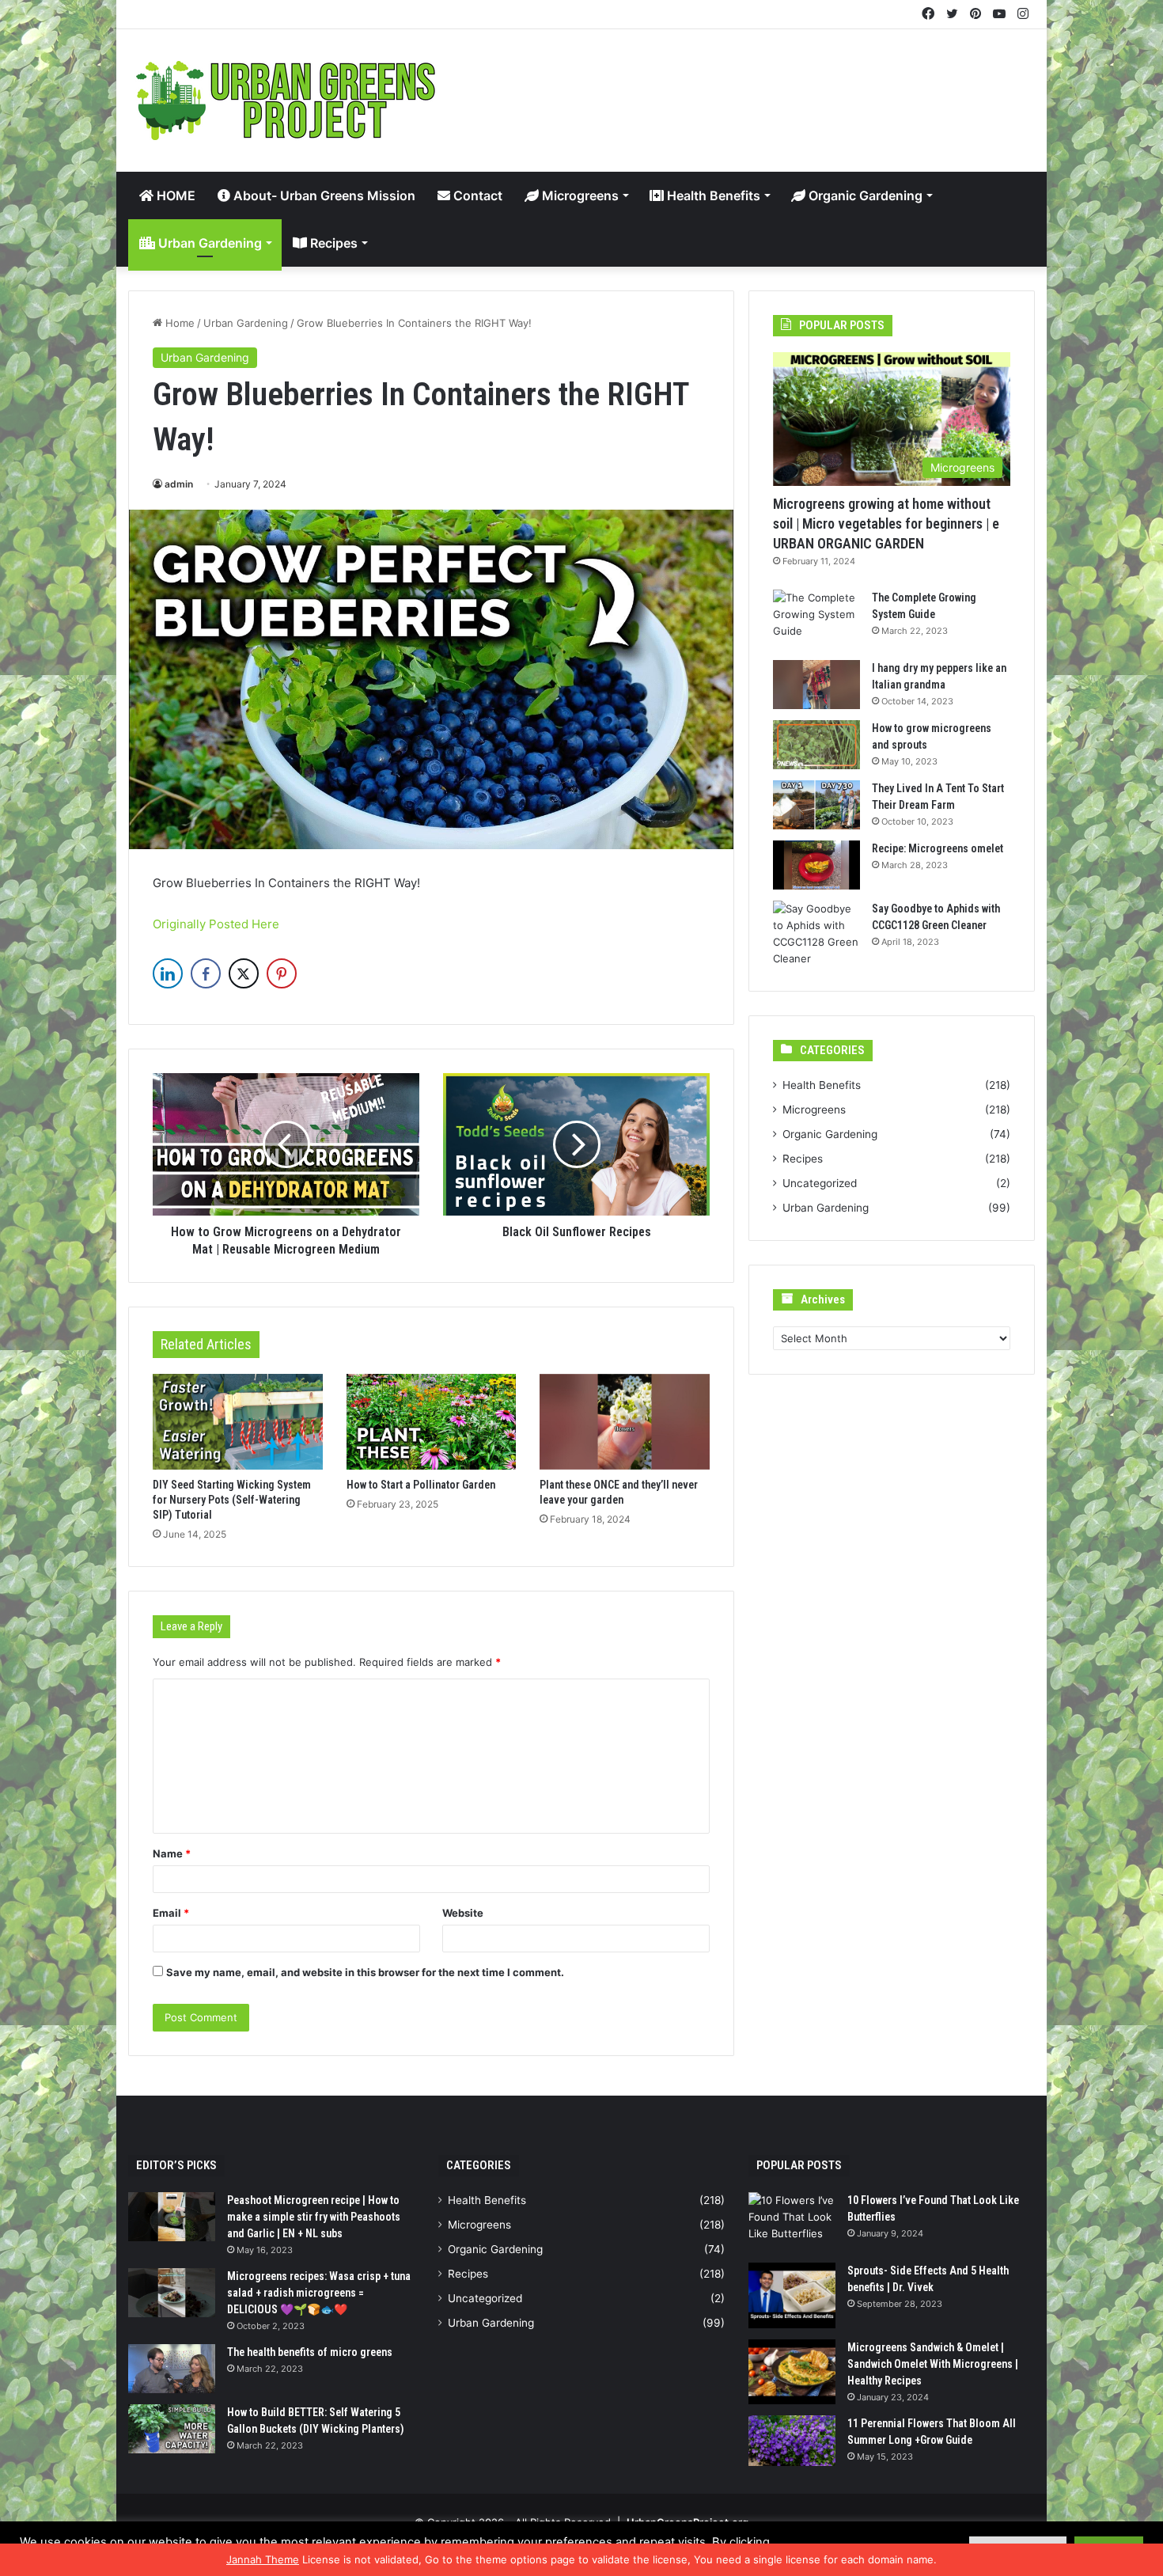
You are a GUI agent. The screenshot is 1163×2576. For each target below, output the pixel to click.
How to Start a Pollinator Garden (421, 1485)
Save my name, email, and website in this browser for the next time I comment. (365, 1972)
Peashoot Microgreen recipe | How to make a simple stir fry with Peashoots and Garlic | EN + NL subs (314, 2217)
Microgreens (579, 195)
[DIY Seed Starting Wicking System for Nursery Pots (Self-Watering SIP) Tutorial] (238, 1422)
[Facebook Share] (206, 973)
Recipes (332, 243)
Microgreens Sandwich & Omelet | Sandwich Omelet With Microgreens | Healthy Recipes (933, 2364)
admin (179, 484)
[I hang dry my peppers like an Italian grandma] (816, 685)
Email (171, 1913)
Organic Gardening (864, 195)
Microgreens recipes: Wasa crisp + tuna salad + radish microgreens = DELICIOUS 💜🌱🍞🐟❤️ (319, 2293)
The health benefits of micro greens (310, 2352)
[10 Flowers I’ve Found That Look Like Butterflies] (792, 2222)
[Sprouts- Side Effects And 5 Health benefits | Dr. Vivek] (792, 2295)
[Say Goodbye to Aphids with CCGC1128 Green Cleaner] (816, 934)
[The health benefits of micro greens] (172, 2369)
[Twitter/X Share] (244, 973)
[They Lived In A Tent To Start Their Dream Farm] (816, 805)
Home (178, 323)
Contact (476, 195)
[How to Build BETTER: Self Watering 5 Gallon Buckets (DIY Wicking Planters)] (172, 2429)
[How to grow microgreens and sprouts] (816, 745)
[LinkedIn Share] (168, 973)
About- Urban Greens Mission (323, 195)
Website (463, 1913)
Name (172, 1853)
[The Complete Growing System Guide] (816, 619)
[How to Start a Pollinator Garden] (432, 1422)
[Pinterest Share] (282, 973)
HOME (174, 195)
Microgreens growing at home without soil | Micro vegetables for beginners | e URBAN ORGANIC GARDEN (886, 524)
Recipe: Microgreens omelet (938, 848)
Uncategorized (820, 1183)
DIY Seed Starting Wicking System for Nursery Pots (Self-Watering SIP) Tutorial (232, 1500)
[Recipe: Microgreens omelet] (816, 865)
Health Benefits (712, 195)
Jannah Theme (263, 2559)
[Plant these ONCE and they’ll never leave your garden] (625, 1422)
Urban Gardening (208, 243)
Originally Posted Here (216, 924)
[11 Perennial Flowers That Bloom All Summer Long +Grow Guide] (792, 2441)
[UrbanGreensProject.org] (286, 101)
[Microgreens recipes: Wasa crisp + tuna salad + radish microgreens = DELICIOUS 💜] (172, 2293)
